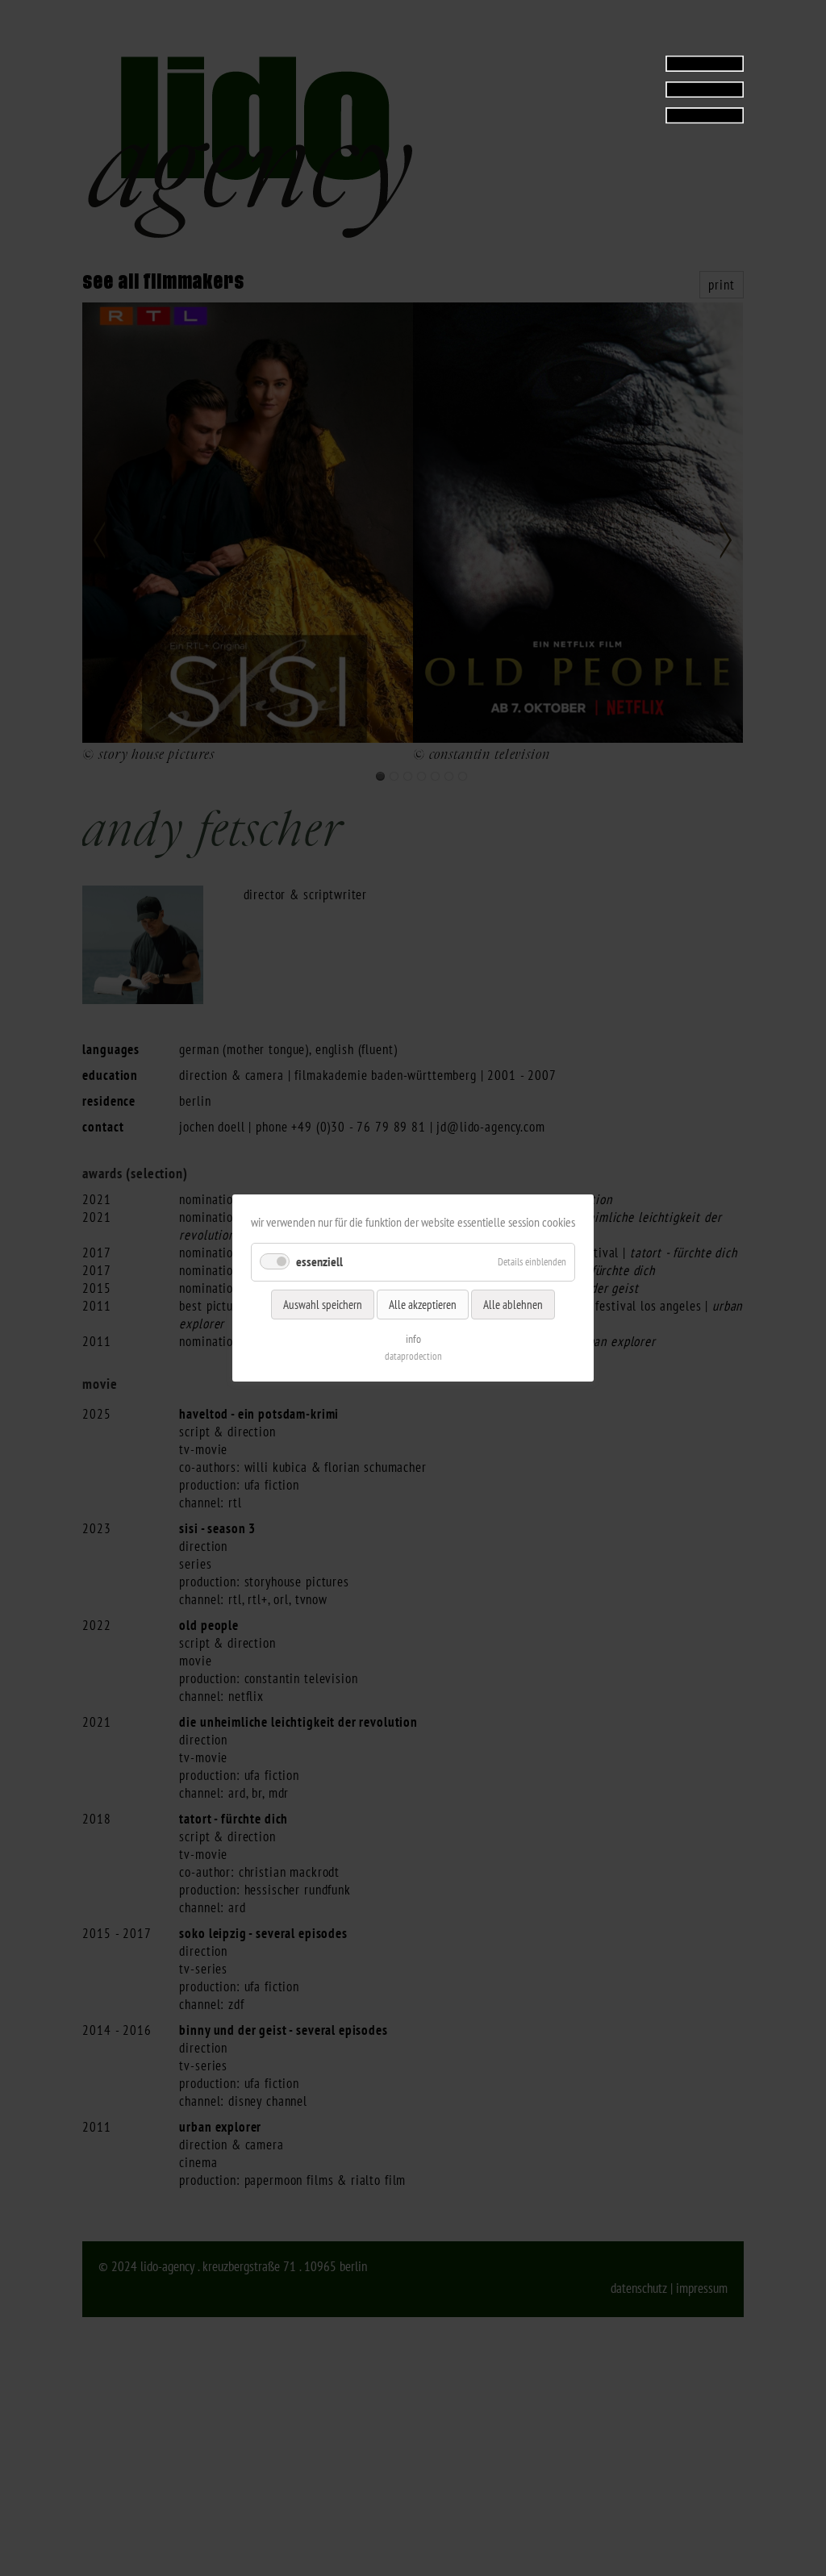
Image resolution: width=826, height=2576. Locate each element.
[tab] (643, 89)
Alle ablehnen (513, 1305)
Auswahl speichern (323, 1305)
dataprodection (413, 1356)
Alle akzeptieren (423, 1305)
